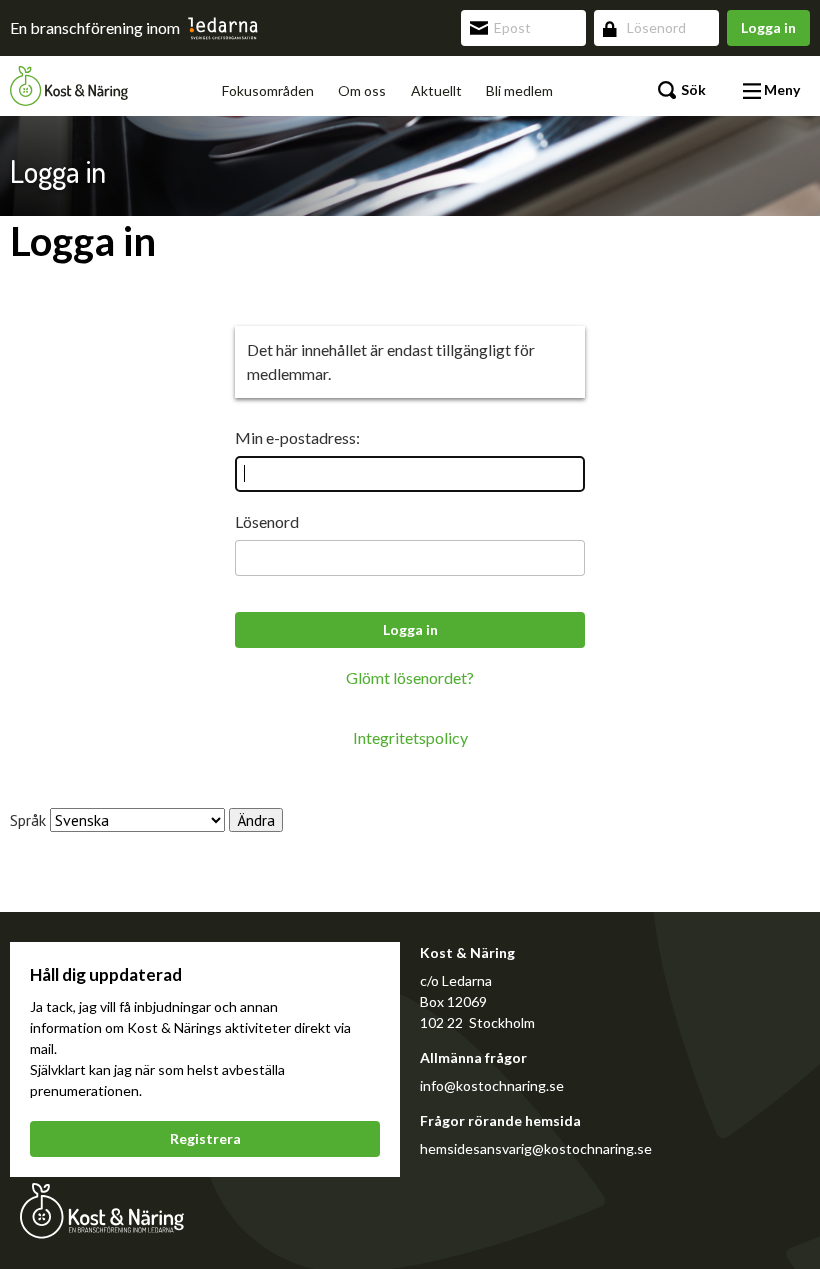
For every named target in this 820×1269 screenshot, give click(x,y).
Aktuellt (436, 90)
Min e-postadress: (297, 437)
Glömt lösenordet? (410, 677)
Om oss (362, 90)
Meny (780, 89)
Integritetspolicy (410, 737)
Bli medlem (519, 90)
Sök (692, 89)
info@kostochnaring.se (492, 1085)
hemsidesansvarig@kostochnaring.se (536, 1148)
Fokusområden (268, 90)
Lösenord (267, 521)
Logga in (768, 27)
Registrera (205, 1138)
